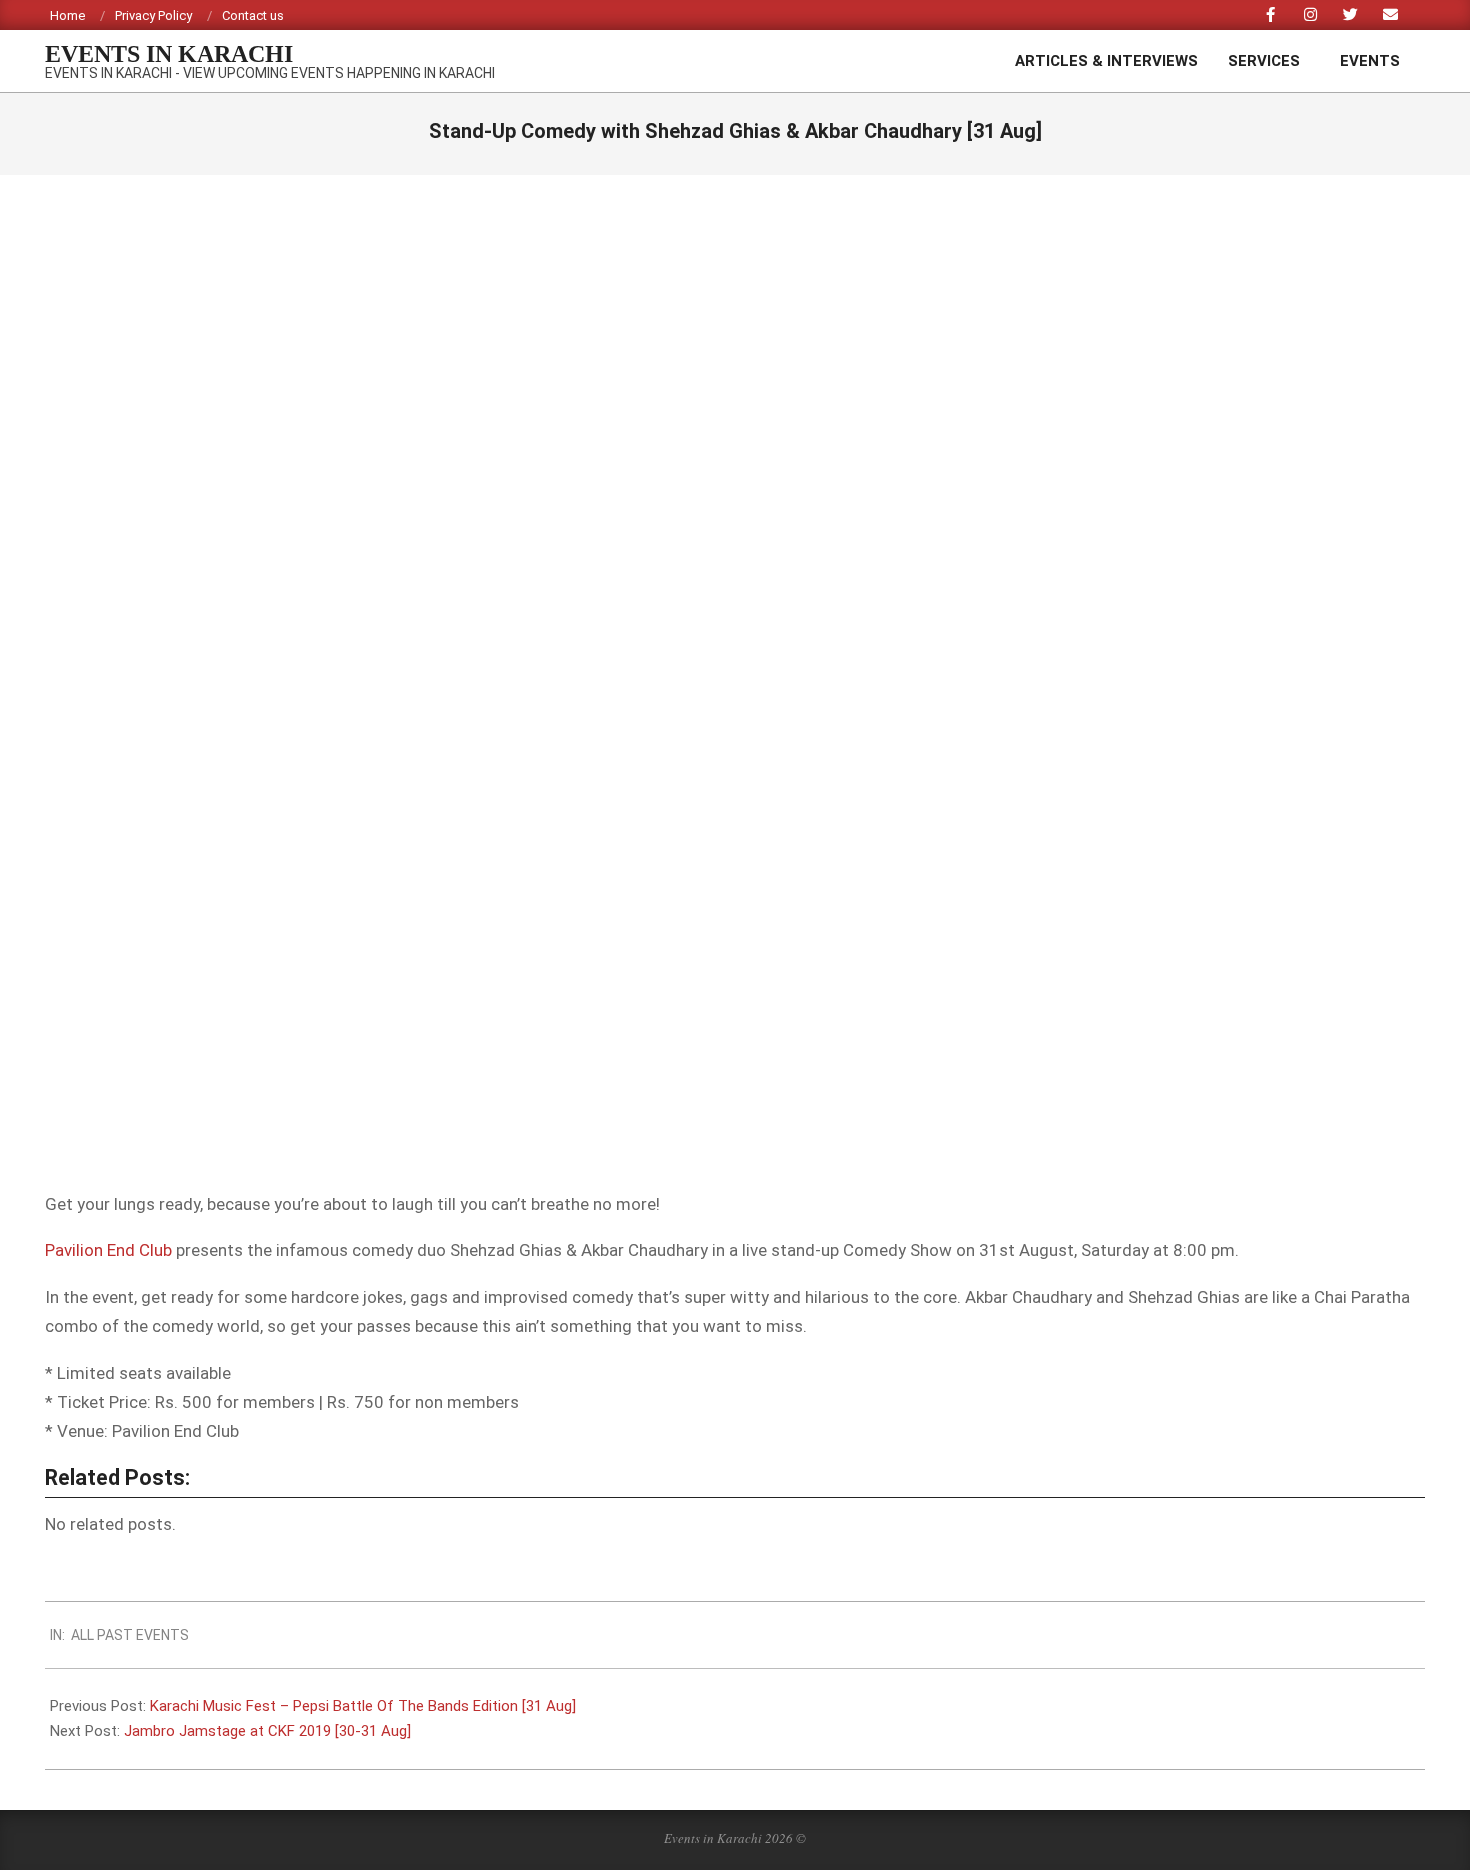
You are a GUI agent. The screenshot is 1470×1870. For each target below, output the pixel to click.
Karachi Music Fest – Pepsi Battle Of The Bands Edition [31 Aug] (363, 1706)
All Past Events (130, 1635)
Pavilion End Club (108, 1250)
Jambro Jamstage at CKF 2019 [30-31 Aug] (267, 1731)
